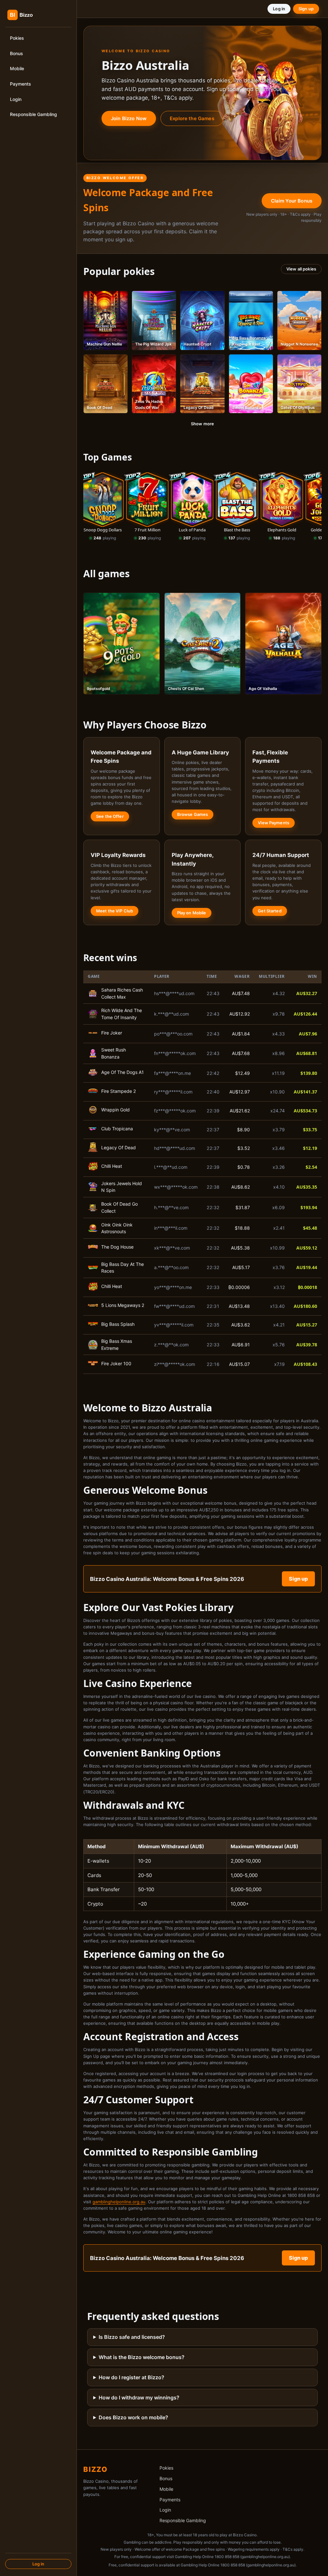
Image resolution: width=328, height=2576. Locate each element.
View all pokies (301, 269)
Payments (20, 84)
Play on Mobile (192, 913)
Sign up (306, 9)
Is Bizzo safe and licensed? (132, 2337)
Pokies (17, 38)
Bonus (16, 53)
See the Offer (110, 816)
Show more (202, 424)
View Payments (274, 823)
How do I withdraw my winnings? (139, 2397)
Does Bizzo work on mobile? (133, 2417)
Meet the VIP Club (115, 911)
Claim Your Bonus (292, 201)
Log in (38, 2564)
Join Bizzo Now (129, 118)
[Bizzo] (32, 15)
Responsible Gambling (33, 114)
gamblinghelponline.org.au (119, 2202)
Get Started (270, 911)
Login (16, 99)
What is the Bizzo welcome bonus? (142, 2357)
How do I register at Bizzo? (131, 2377)
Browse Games (193, 814)
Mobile (17, 68)
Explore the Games (192, 118)
